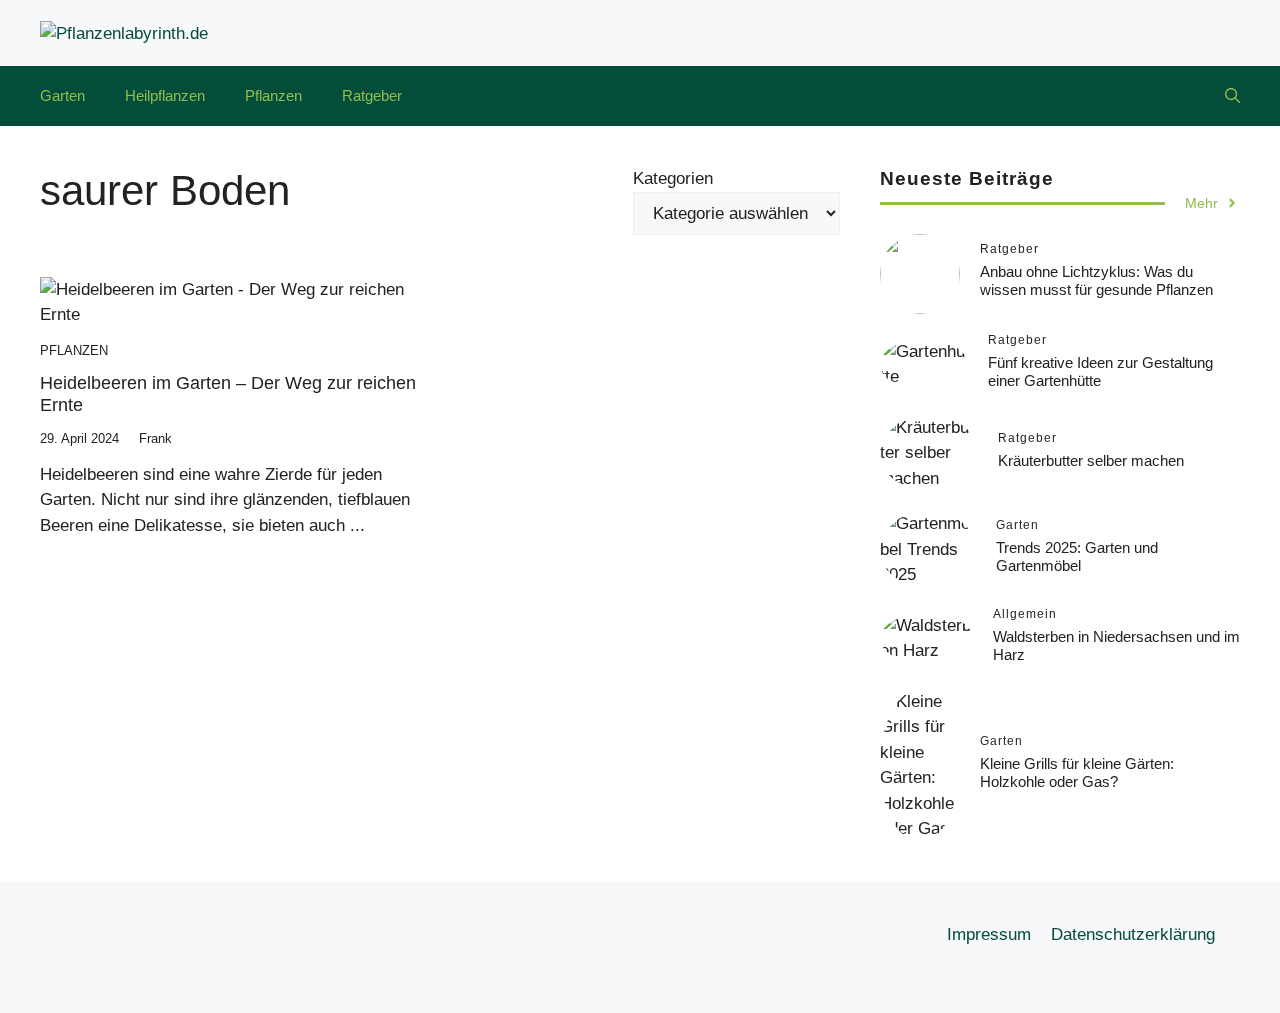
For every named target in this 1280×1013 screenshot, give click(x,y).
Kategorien (673, 178)
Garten (62, 95)
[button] (1232, 96)
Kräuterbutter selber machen (1091, 460)
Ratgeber (372, 95)
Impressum (989, 934)
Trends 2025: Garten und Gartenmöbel (1077, 556)
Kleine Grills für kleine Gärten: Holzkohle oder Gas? (1077, 772)
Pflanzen (273, 95)
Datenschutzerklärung (1133, 934)
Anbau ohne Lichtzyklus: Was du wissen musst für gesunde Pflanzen (1096, 280)
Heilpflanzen (165, 95)
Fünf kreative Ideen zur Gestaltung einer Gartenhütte (1100, 371)
